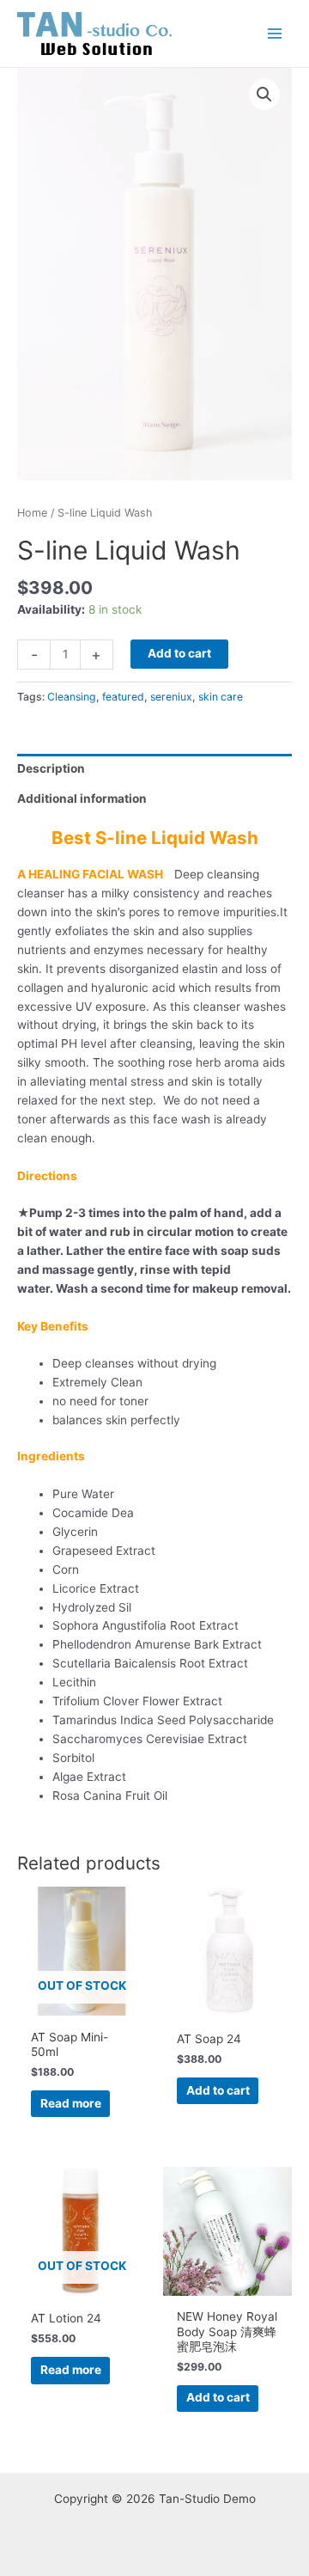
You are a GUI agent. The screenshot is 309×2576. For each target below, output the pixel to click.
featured (123, 697)
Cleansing (72, 697)
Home (32, 513)
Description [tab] (51, 768)
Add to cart (179, 653)
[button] (264, 95)
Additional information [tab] (82, 798)
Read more (71, 2103)
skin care (221, 697)
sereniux (171, 697)
